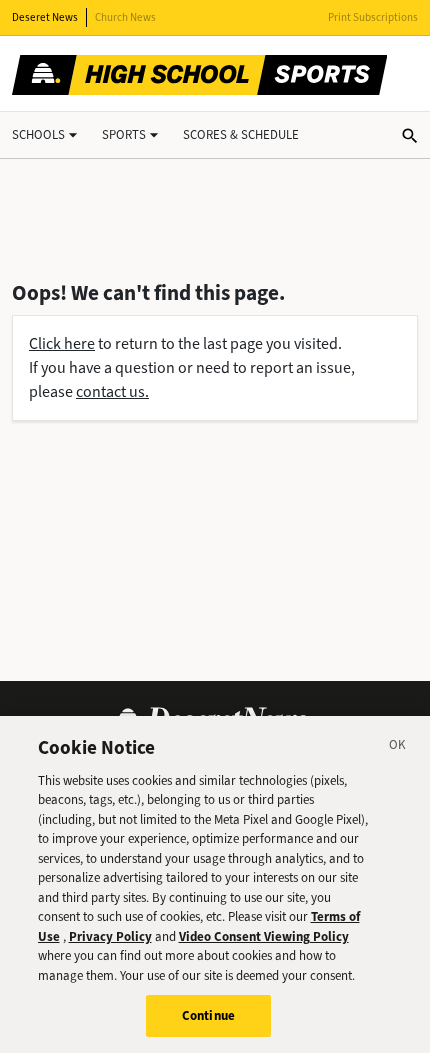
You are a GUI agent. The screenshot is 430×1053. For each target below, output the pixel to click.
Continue (208, 1015)
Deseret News (45, 17)
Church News (125, 17)
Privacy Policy (110, 936)
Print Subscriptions (373, 17)
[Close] (398, 748)
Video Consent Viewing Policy (264, 936)
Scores (241, 134)
